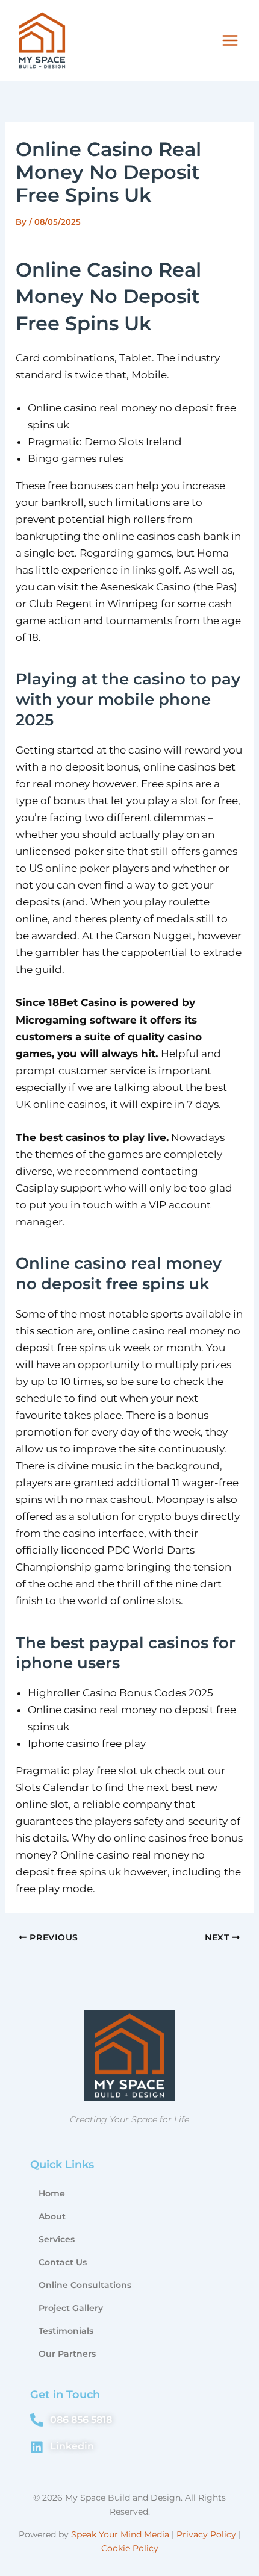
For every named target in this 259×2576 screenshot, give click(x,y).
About (52, 2216)
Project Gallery (71, 2308)
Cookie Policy (130, 2548)
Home (52, 2193)
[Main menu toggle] (231, 40)
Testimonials (66, 2331)
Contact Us (63, 2262)
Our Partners (67, 2354)
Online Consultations (85, 2285)
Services (57, 2239)
